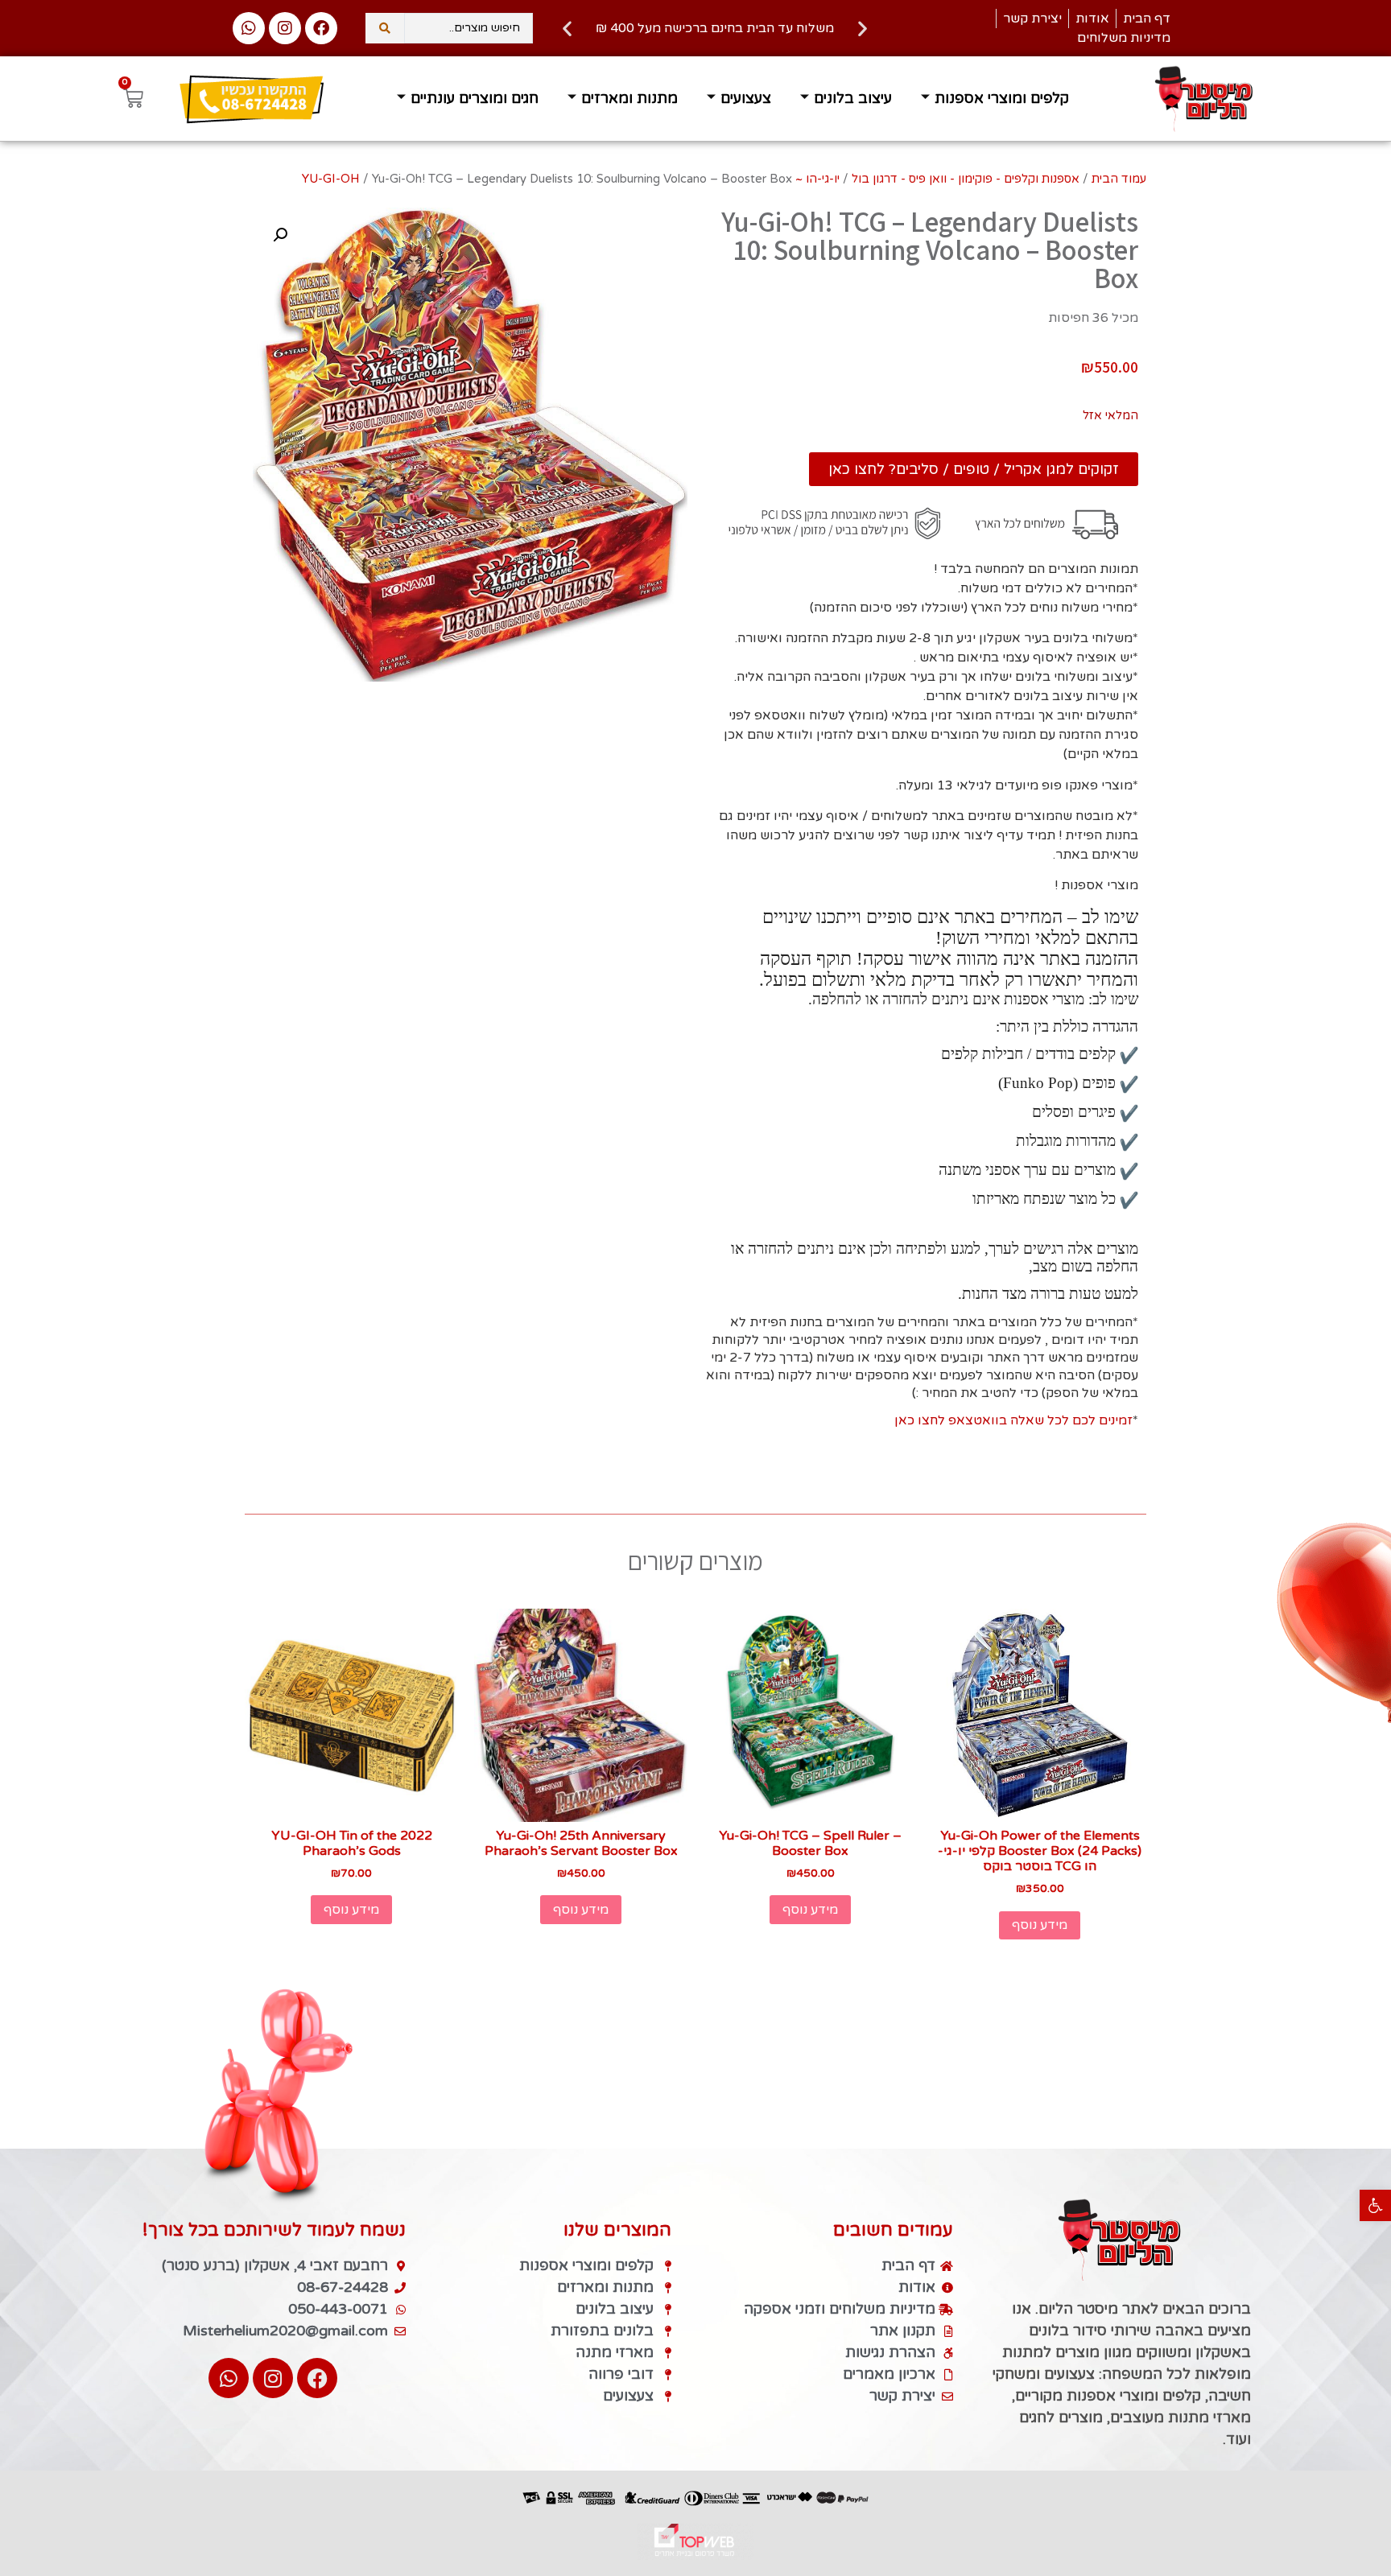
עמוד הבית (1119, 179)
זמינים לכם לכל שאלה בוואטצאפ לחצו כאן (1013, 1420)
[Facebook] (321, 28)
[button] (1375, 2205)
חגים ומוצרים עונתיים (475, 98)
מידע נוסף (1040, 1925)
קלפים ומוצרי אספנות (1002, 98)
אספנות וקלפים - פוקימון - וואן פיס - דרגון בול (966, 179)
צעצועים (746, 98)
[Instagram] (285, 28)
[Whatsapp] (249, 28)
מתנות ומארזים (629, 98)
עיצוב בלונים (853, 98)
